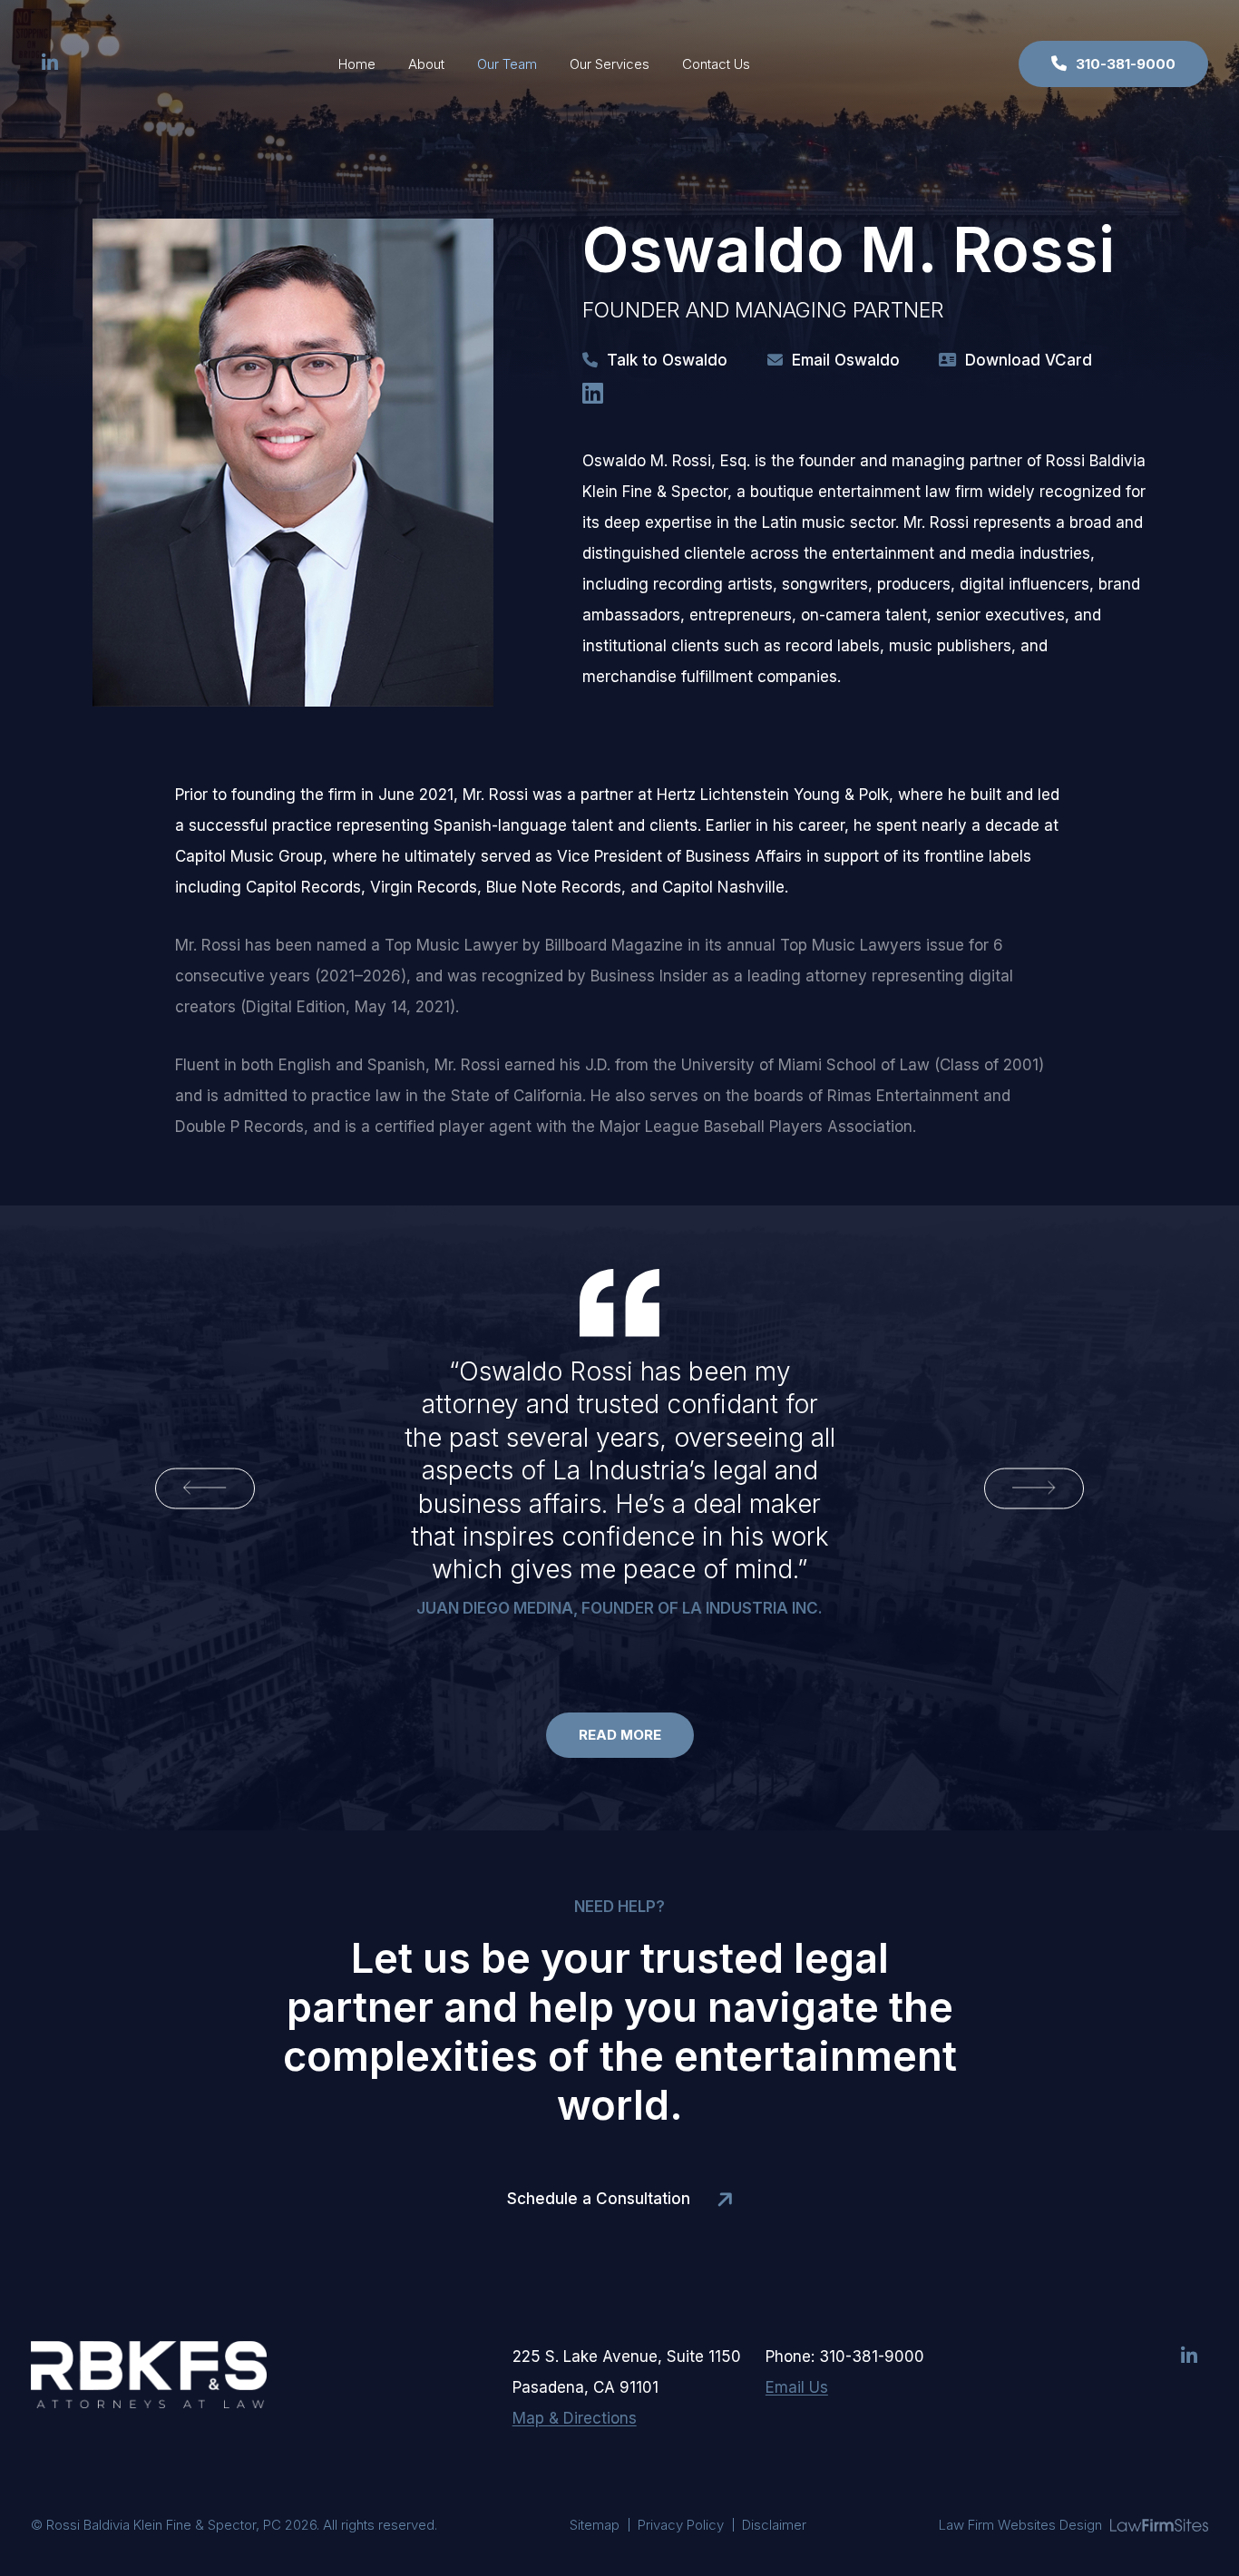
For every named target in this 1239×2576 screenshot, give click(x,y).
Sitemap (595, 2525)
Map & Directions (575, 2418)
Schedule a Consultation (599, 2199)
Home (357, 64)
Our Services (610, 64)
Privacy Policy (681, 2525)
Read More (620, 1735)
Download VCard (1029, 360)
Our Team (507, 64)
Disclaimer (774, 2525)
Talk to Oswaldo (667, 360)
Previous (205, 1488)
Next (1034, 1488)
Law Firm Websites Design (1020, 2525)
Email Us (797, 2387)
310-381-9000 (872, 2356)
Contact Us (716, 64)
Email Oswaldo (846, 360)
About (426, 64)
